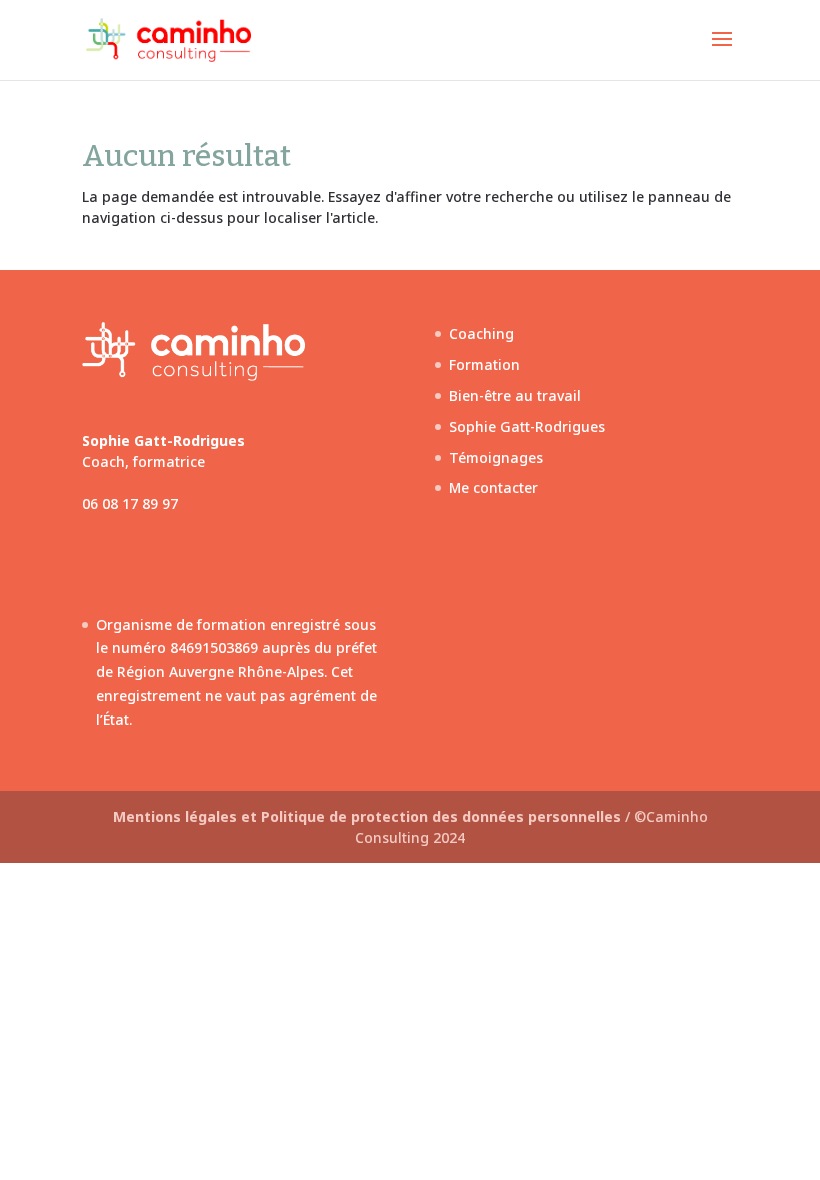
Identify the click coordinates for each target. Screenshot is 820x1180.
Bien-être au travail (515, 395)
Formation (484, 364)
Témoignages (496, 457)
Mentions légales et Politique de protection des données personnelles (369, 816)
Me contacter (493, 487)
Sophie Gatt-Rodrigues (527, 426)
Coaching (481, 333)
